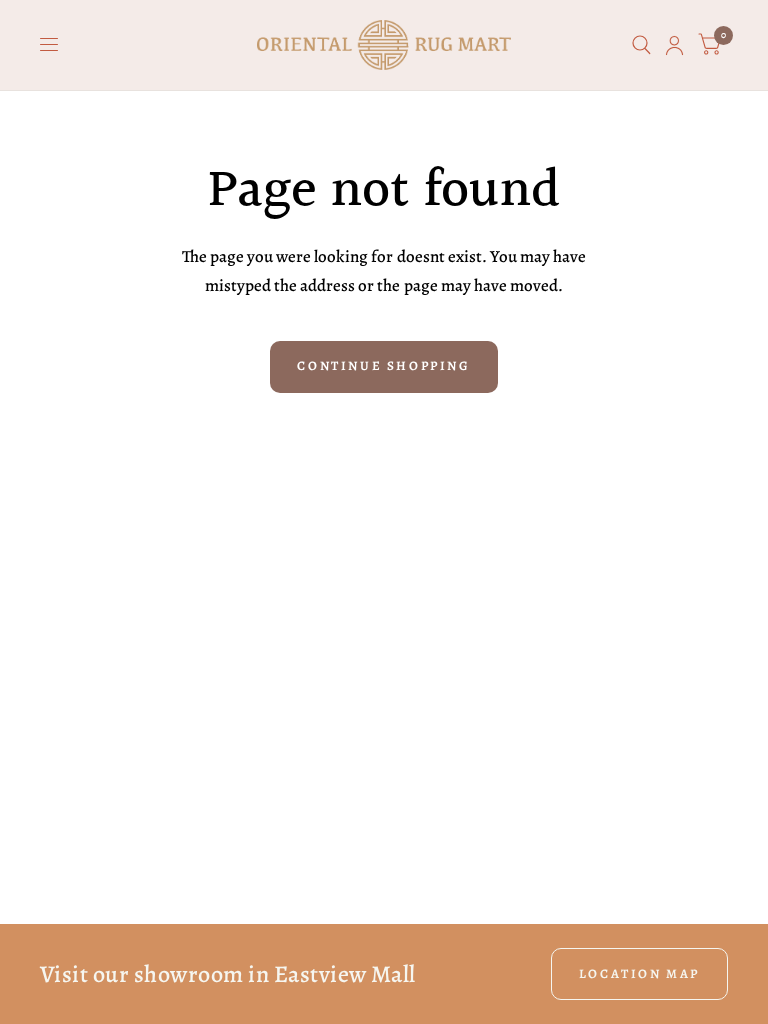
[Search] (641, 45)
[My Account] (674, 45)
